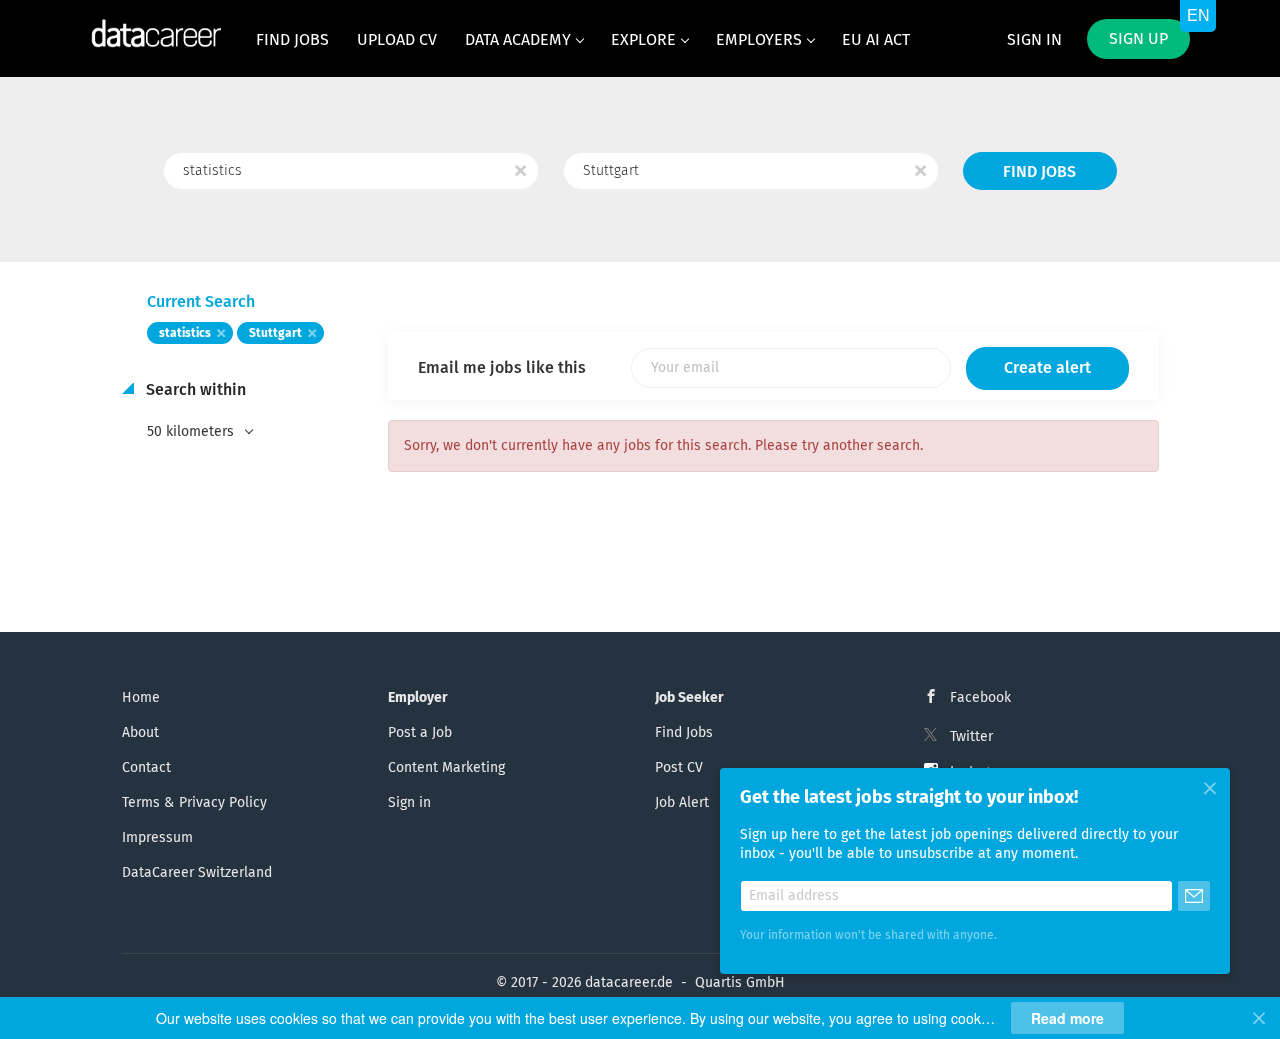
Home (141, 698)
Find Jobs (1039, 172)
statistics (185, 334)
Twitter (971, 737)
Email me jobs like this (502, 368)
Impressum (157, 838)
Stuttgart (275, 334)
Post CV (679, 768)
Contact (146, 768)
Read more (1067, 1018)
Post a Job (420, 733)
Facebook (980, 698)
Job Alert (682, 803)
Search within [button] (194, 390)
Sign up (1138, 39)
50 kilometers (192, 432)
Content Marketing (446, 768)
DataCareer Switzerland (197, 873)
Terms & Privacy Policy (194, 803)
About (140, 733)
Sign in (1034, 40)
